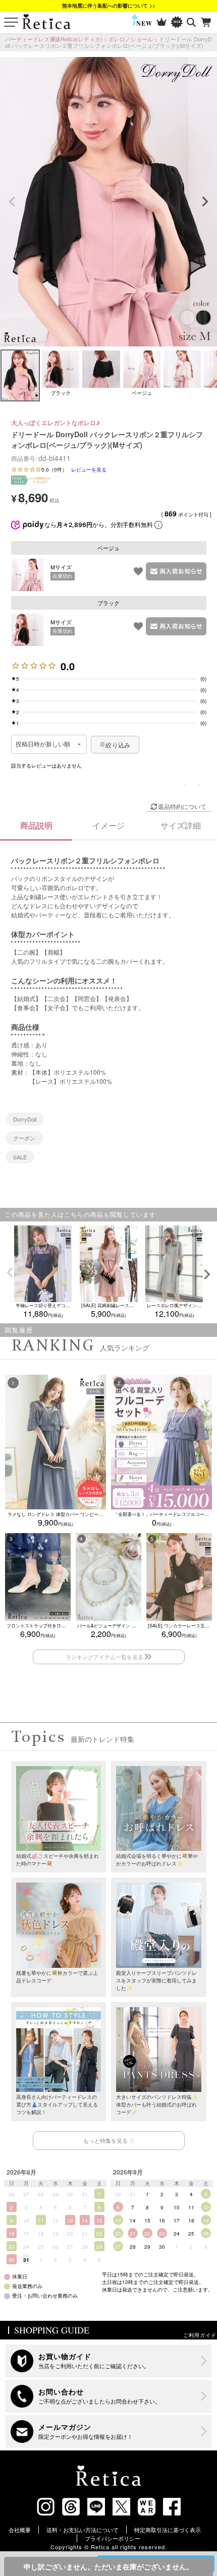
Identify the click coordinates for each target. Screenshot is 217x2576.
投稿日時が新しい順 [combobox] (43, 744)
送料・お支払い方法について (83, 2530)
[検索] (192, 22)
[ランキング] (162, 22)
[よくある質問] (109, 2396)
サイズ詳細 (181, 825)
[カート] (207, 22)
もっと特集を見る (105, 2140)
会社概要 (20, 2530)
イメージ (108, 825)
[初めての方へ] (109, 2361)
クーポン (24, 1138)
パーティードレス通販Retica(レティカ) (54, 39)
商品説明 (36, 825)
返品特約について (182, 806)
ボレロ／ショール (131, 39)
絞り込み (118, 745)
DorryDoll (25, 1119)
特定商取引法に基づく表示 (168, 2530)
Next (205, 202)
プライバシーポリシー (113, 2538)
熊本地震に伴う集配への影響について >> (109, 6)
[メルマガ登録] (109, 2432)
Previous (12, 202)
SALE (20, 1157)
